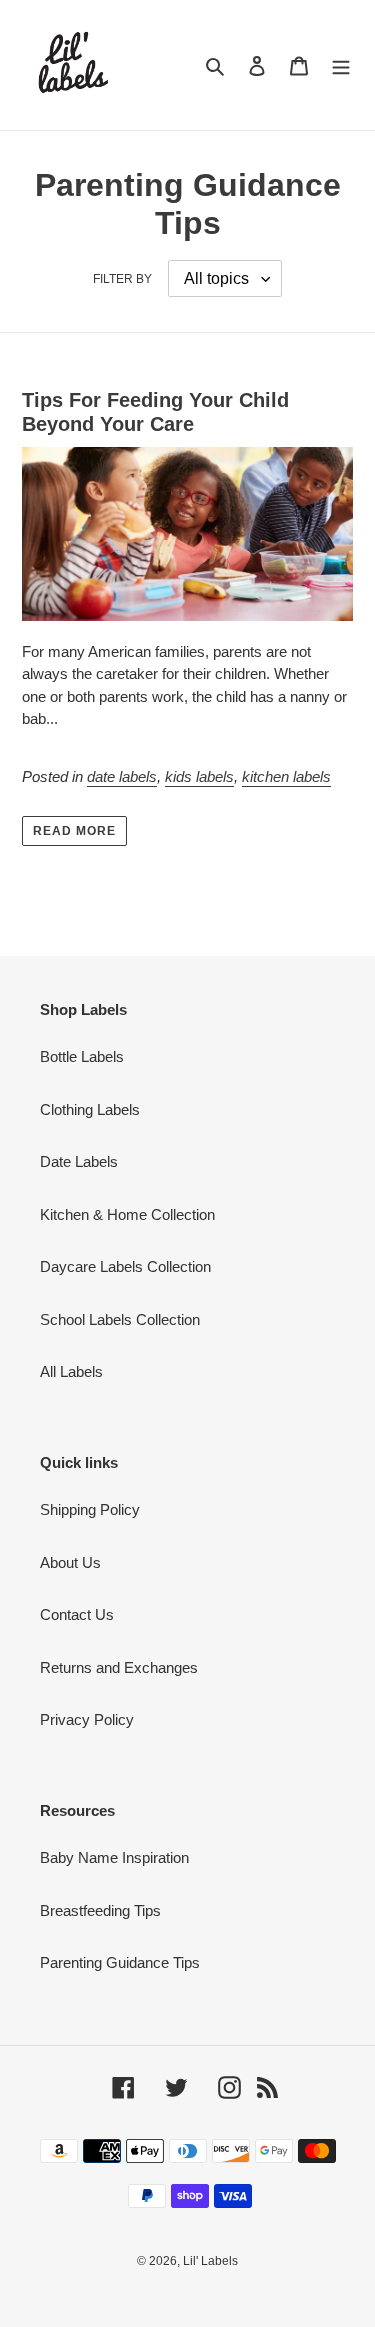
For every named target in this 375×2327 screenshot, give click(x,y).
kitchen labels (286, 776)
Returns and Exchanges (119, 1667)
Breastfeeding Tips (100, 1910)
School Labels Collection (120, 1319)
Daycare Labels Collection (125, 1266)
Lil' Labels (210, 2261)
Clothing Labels (90, 1109)
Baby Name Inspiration (114, 1857)
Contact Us (77, 1614)
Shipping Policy (90, 1509)
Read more (74, 831)
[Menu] (341, 65)
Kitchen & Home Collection (127, 1214)
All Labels (71, 1371)
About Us (70, 1562)
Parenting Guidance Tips (120, 1962)
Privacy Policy (87, 1719)
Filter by (122, 279)
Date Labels (79, 1161)
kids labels (199, 776)
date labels (122, 776)
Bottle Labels (82, 1056)
